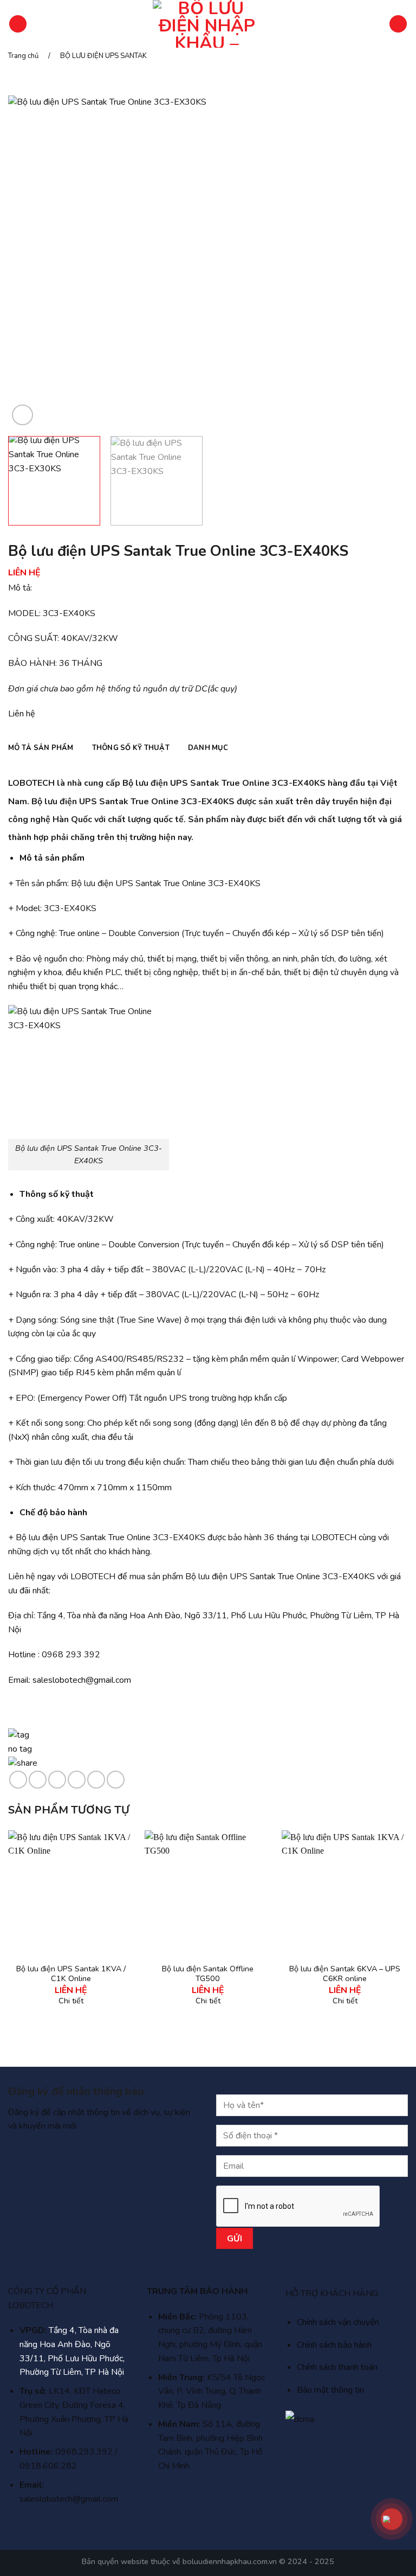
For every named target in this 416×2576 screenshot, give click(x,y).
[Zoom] (22, 415)
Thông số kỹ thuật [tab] (131, 748)
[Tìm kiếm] (398, 24)
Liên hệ (22, 714)
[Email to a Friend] (77, 1780)
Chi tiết (71, 2001)
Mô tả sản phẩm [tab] (41, 748)
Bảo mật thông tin (330, 2390)
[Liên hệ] (391, 2519)
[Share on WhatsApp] (18, 1780)
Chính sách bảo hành (334, 2345)
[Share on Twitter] (57, 1780)
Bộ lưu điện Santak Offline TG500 (208, 1974)
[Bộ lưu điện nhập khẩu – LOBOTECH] (207, 24)
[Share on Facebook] (38, 1780)
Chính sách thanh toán (337, 2367)
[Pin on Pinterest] (96, 1780)
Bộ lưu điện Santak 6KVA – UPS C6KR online (345, 1974)
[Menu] (18, 24)
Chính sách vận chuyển (338, 2322)
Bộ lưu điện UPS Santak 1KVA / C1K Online (71, 1974)
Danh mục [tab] (208, 748)
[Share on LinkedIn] (116, 1780)
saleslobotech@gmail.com (82, 1680)
